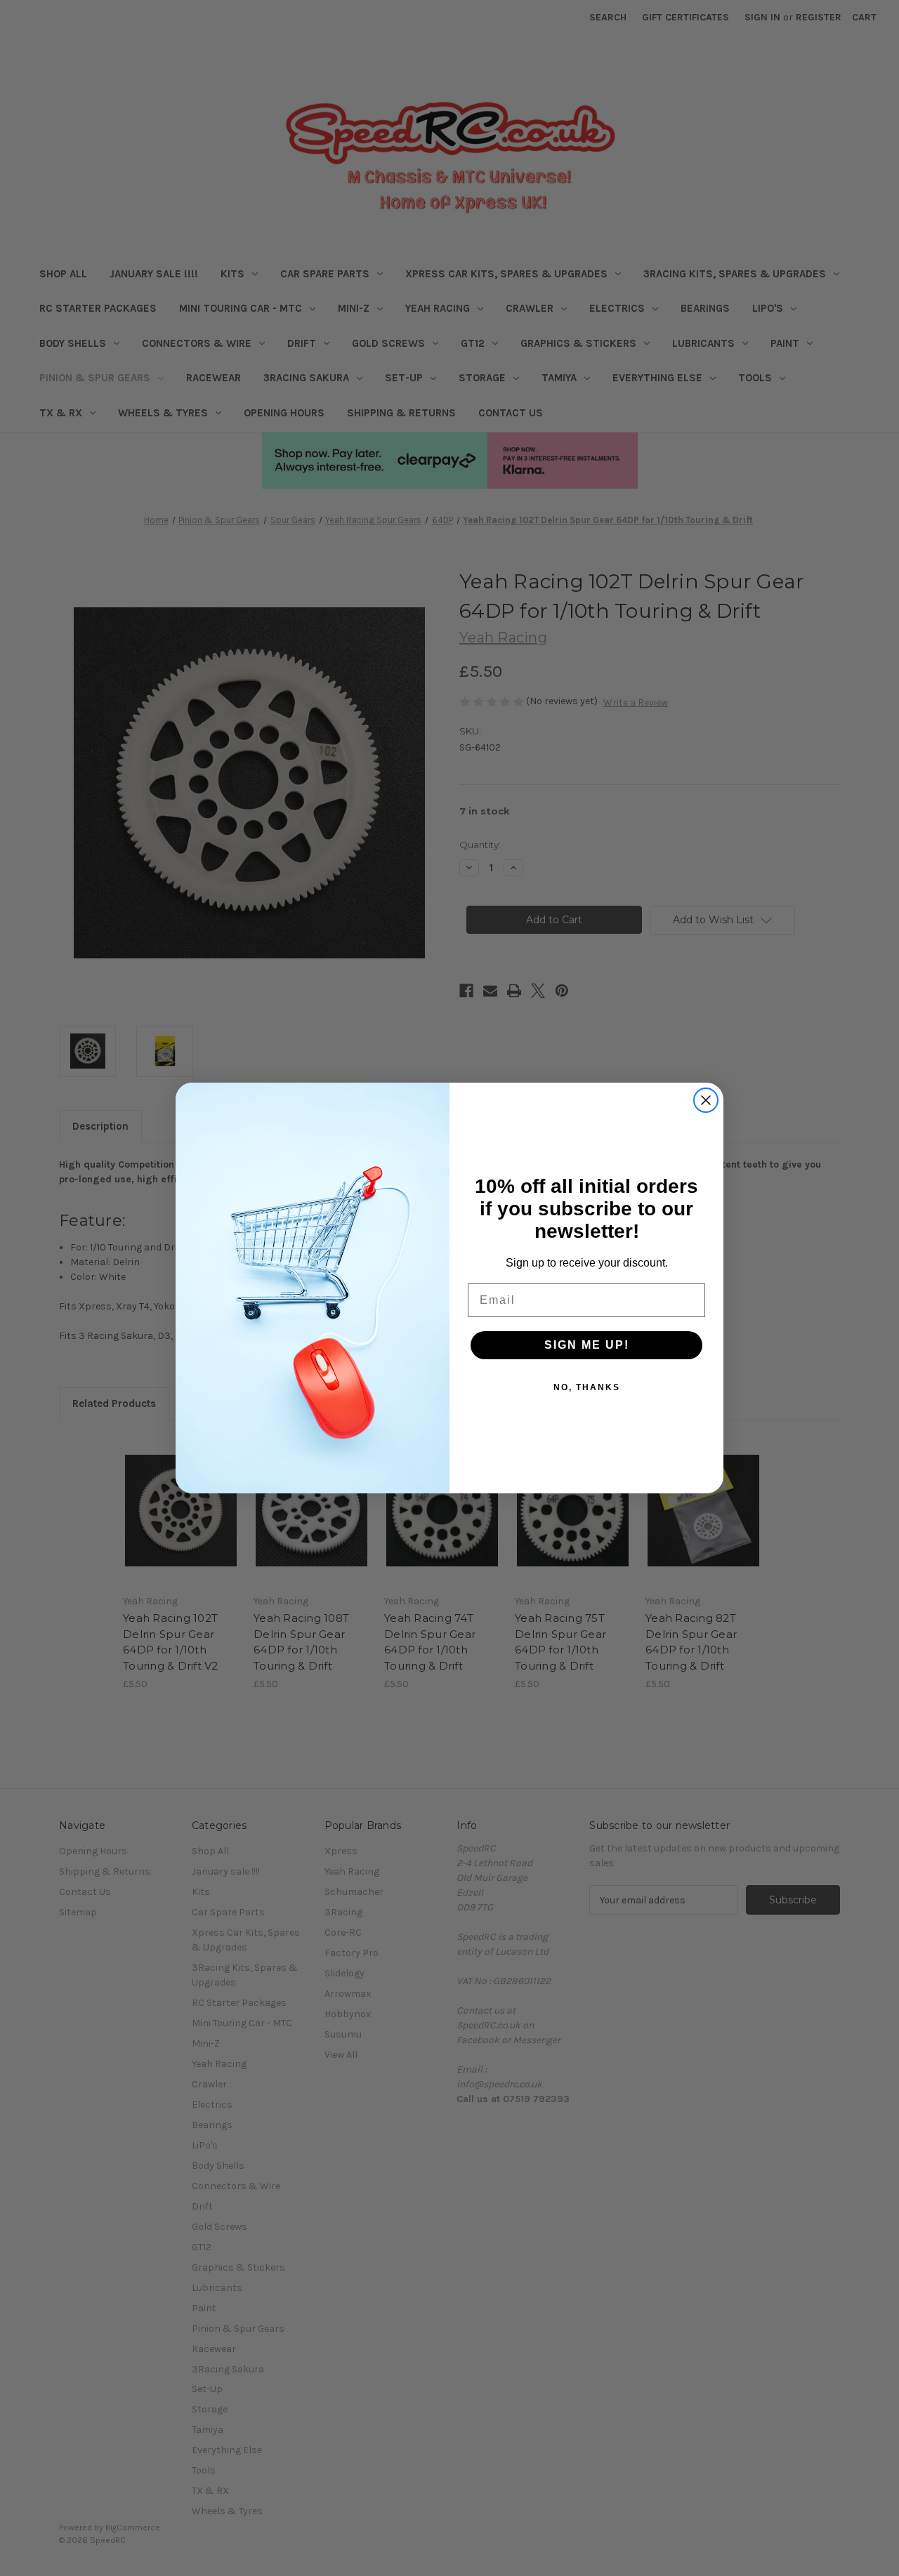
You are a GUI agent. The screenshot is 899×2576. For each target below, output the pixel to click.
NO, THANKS (587, 1387)
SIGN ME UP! (587, 1345)
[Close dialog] (706, 1100)
